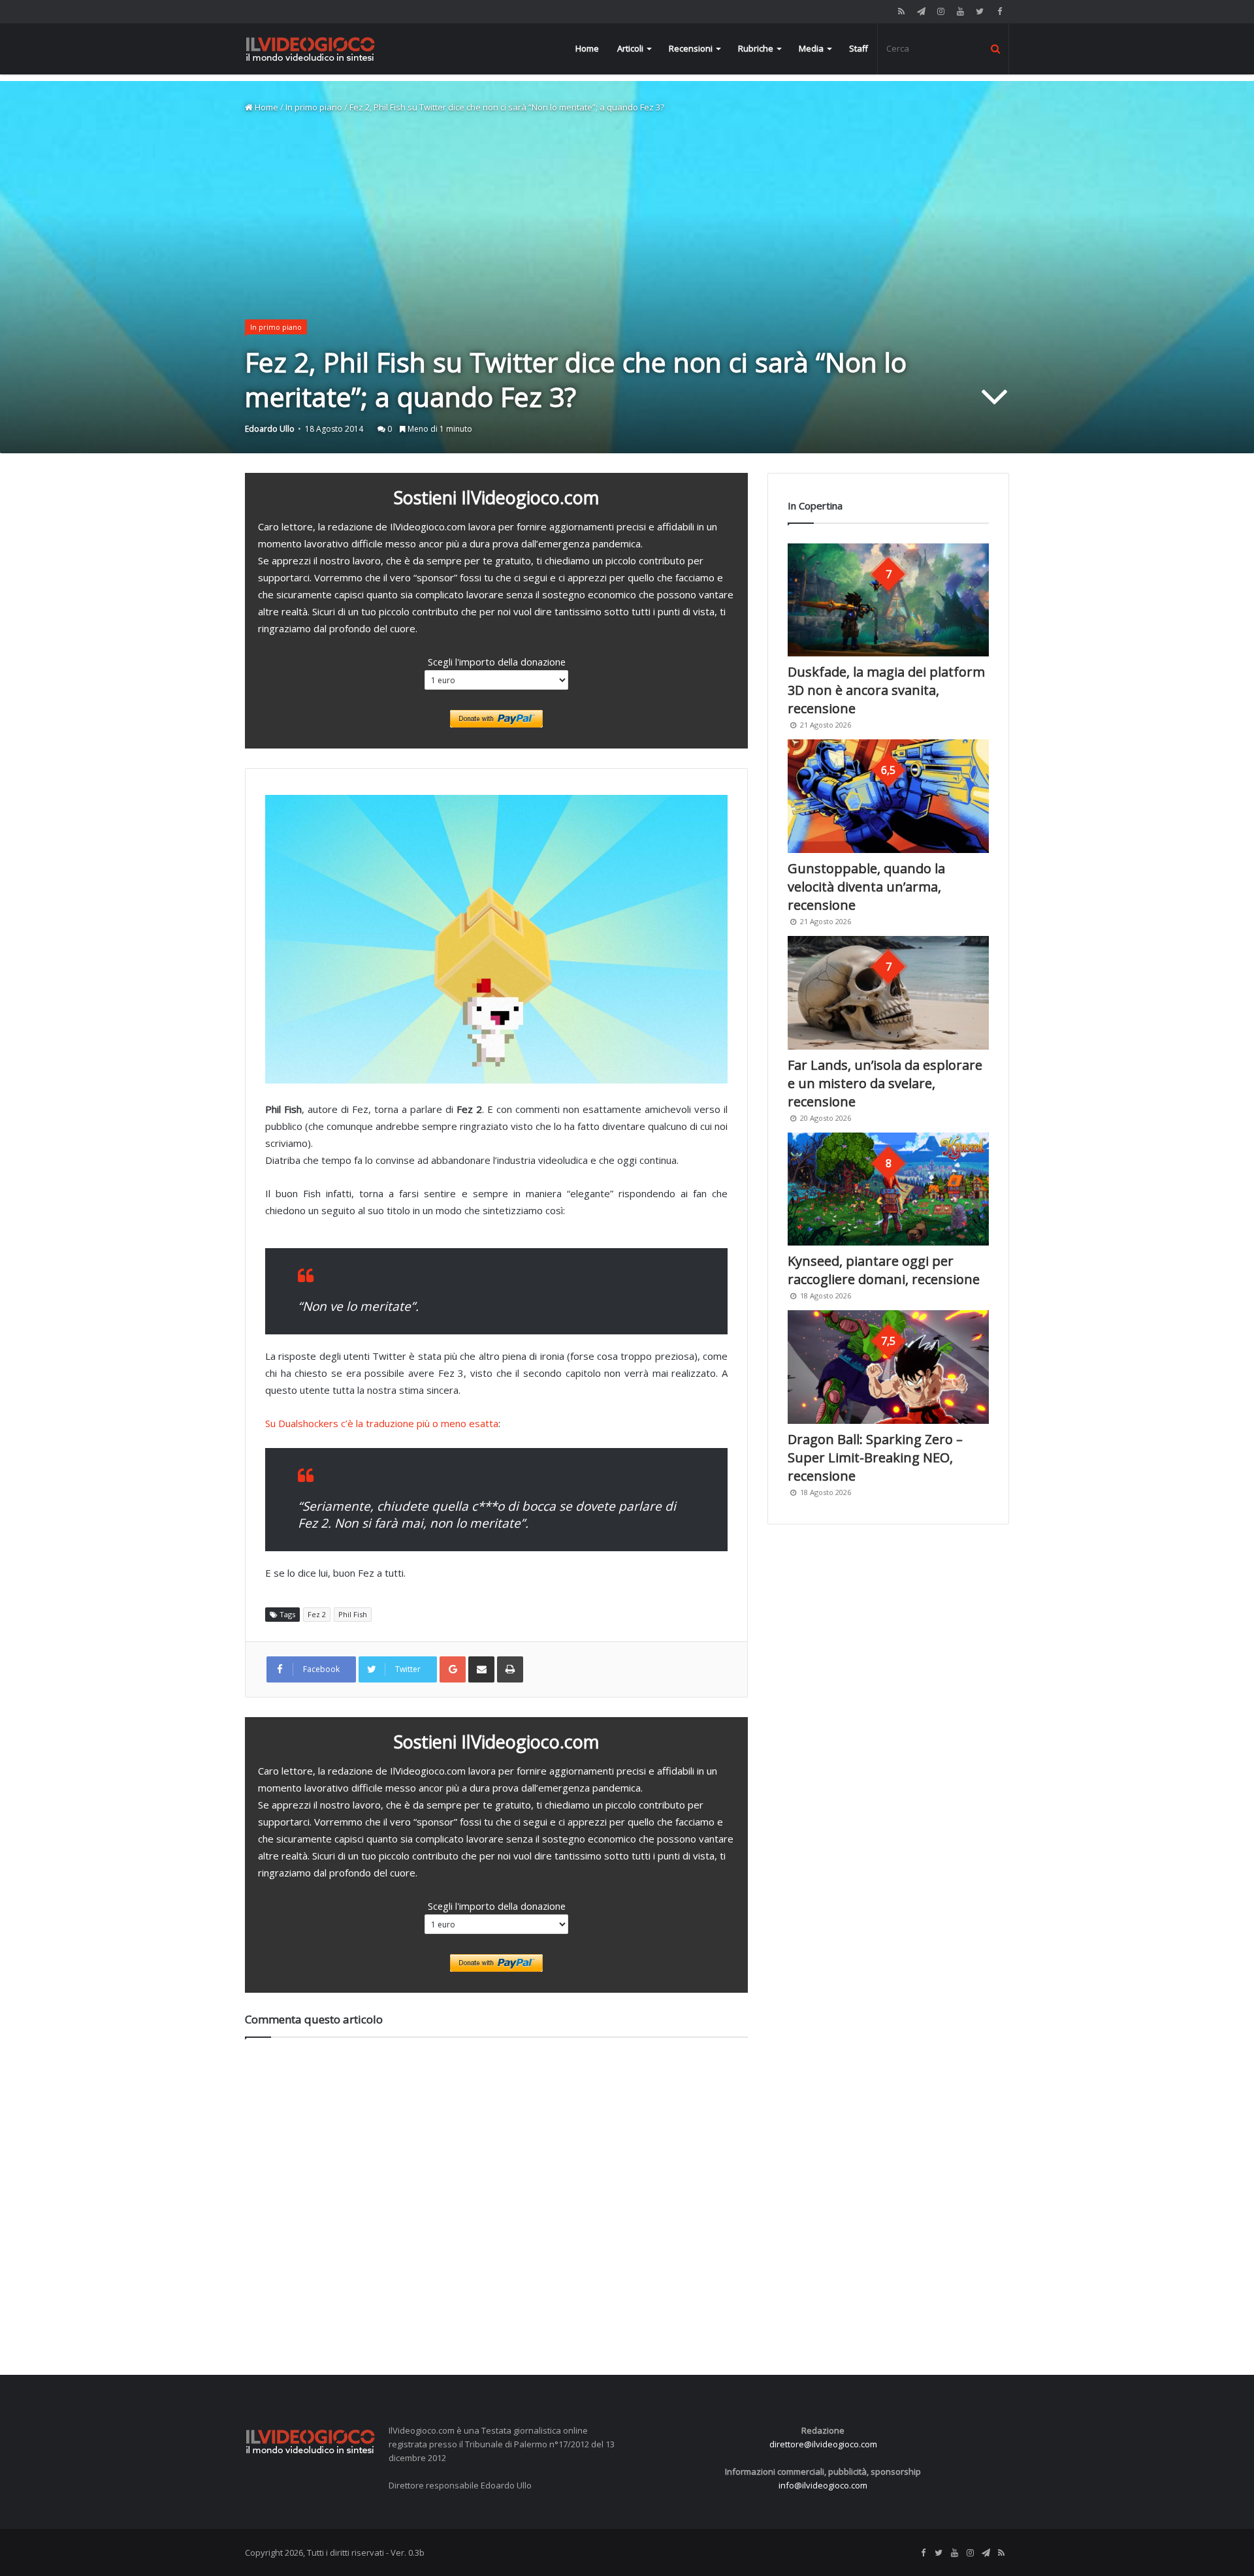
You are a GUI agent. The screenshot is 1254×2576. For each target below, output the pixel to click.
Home (587, 48)
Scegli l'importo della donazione (497, 662)
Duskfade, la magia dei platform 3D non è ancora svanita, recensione (886, 690)
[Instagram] (940, 11)
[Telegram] (921, 11)
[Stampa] (510, 1669)
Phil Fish (353, 1614)
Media (811, 48)
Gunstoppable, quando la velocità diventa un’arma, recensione (866, 887)
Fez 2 (317, 1614)
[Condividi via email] (481, 1669)
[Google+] (453, 1669)
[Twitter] (980, 11)
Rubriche (756, 48)
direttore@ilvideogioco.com (823, 2444)
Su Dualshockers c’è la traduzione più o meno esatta (382, 1423)
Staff (859, 48)
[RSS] (901, 11)
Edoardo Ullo (270, 429)
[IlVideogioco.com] (310, 49)
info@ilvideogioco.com (823, 2485)
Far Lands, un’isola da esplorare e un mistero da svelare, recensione (885, 1083)
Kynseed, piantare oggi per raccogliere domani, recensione (884, 1270)
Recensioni (691, 48)
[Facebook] (999, 11)
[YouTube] (960, 11)
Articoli (630, 48)
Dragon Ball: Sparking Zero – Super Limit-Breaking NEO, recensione (875, 1457)
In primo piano (314, 107)
